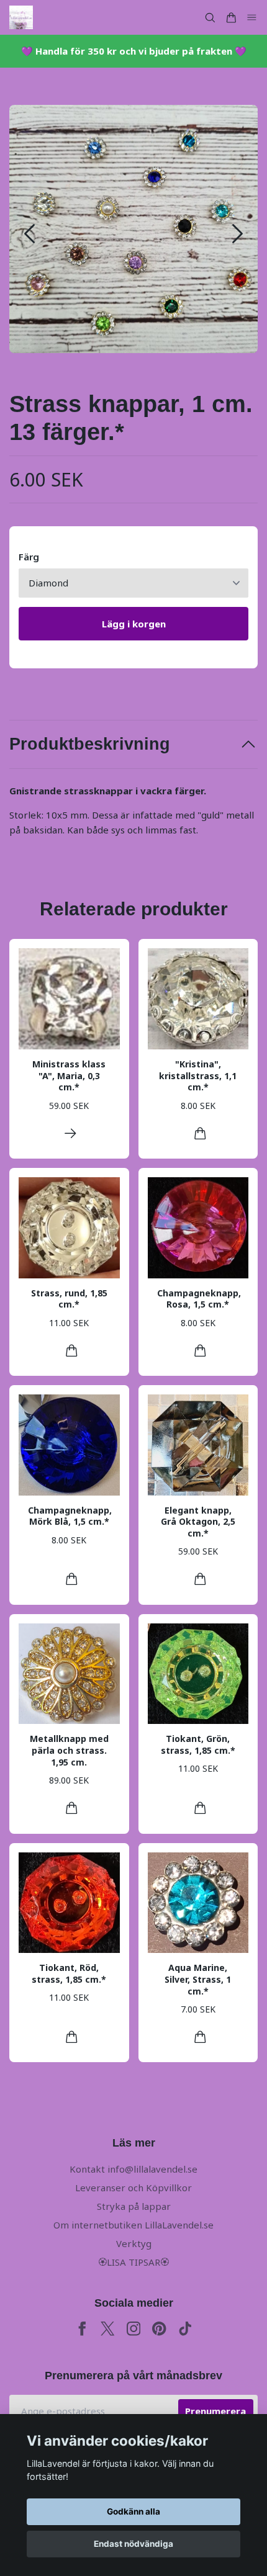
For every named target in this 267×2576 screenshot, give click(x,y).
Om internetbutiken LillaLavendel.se (133, 2225)
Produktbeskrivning (90, 744)
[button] (238, 234)
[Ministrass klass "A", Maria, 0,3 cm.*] (70, 1133)
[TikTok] (185, 2329)
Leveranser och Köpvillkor (133, 2188)
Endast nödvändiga (133, 2544)
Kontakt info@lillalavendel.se (133, 2169)
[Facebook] (82, 2329)
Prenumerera (215, 2411)
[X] (108, 2329)
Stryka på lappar (134, 2206)
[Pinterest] (159, 2329)
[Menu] (252, 18)
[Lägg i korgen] (200, 1133)
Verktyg (134, 2243)
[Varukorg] (231, 18)
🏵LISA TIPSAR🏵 (133, 2262)
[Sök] (210, 18)
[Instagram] (134, 2329)
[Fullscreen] (133, 229)
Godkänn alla (133, 2511)
